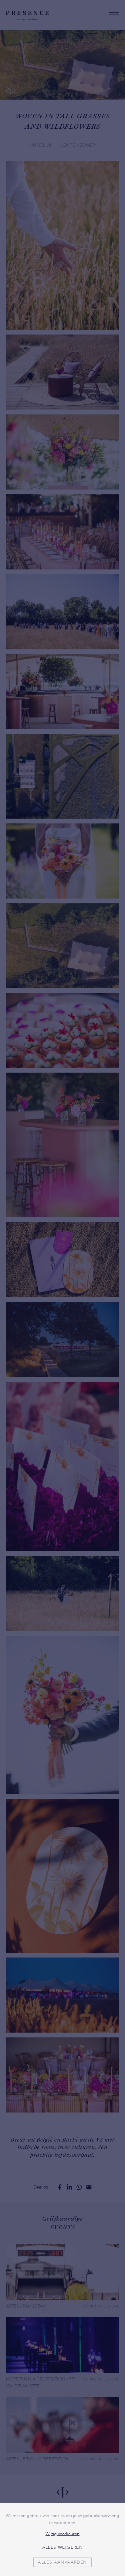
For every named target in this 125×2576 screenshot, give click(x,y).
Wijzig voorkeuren (62, 2534)
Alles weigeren (63, 2547)
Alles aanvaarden (62, 2562)
